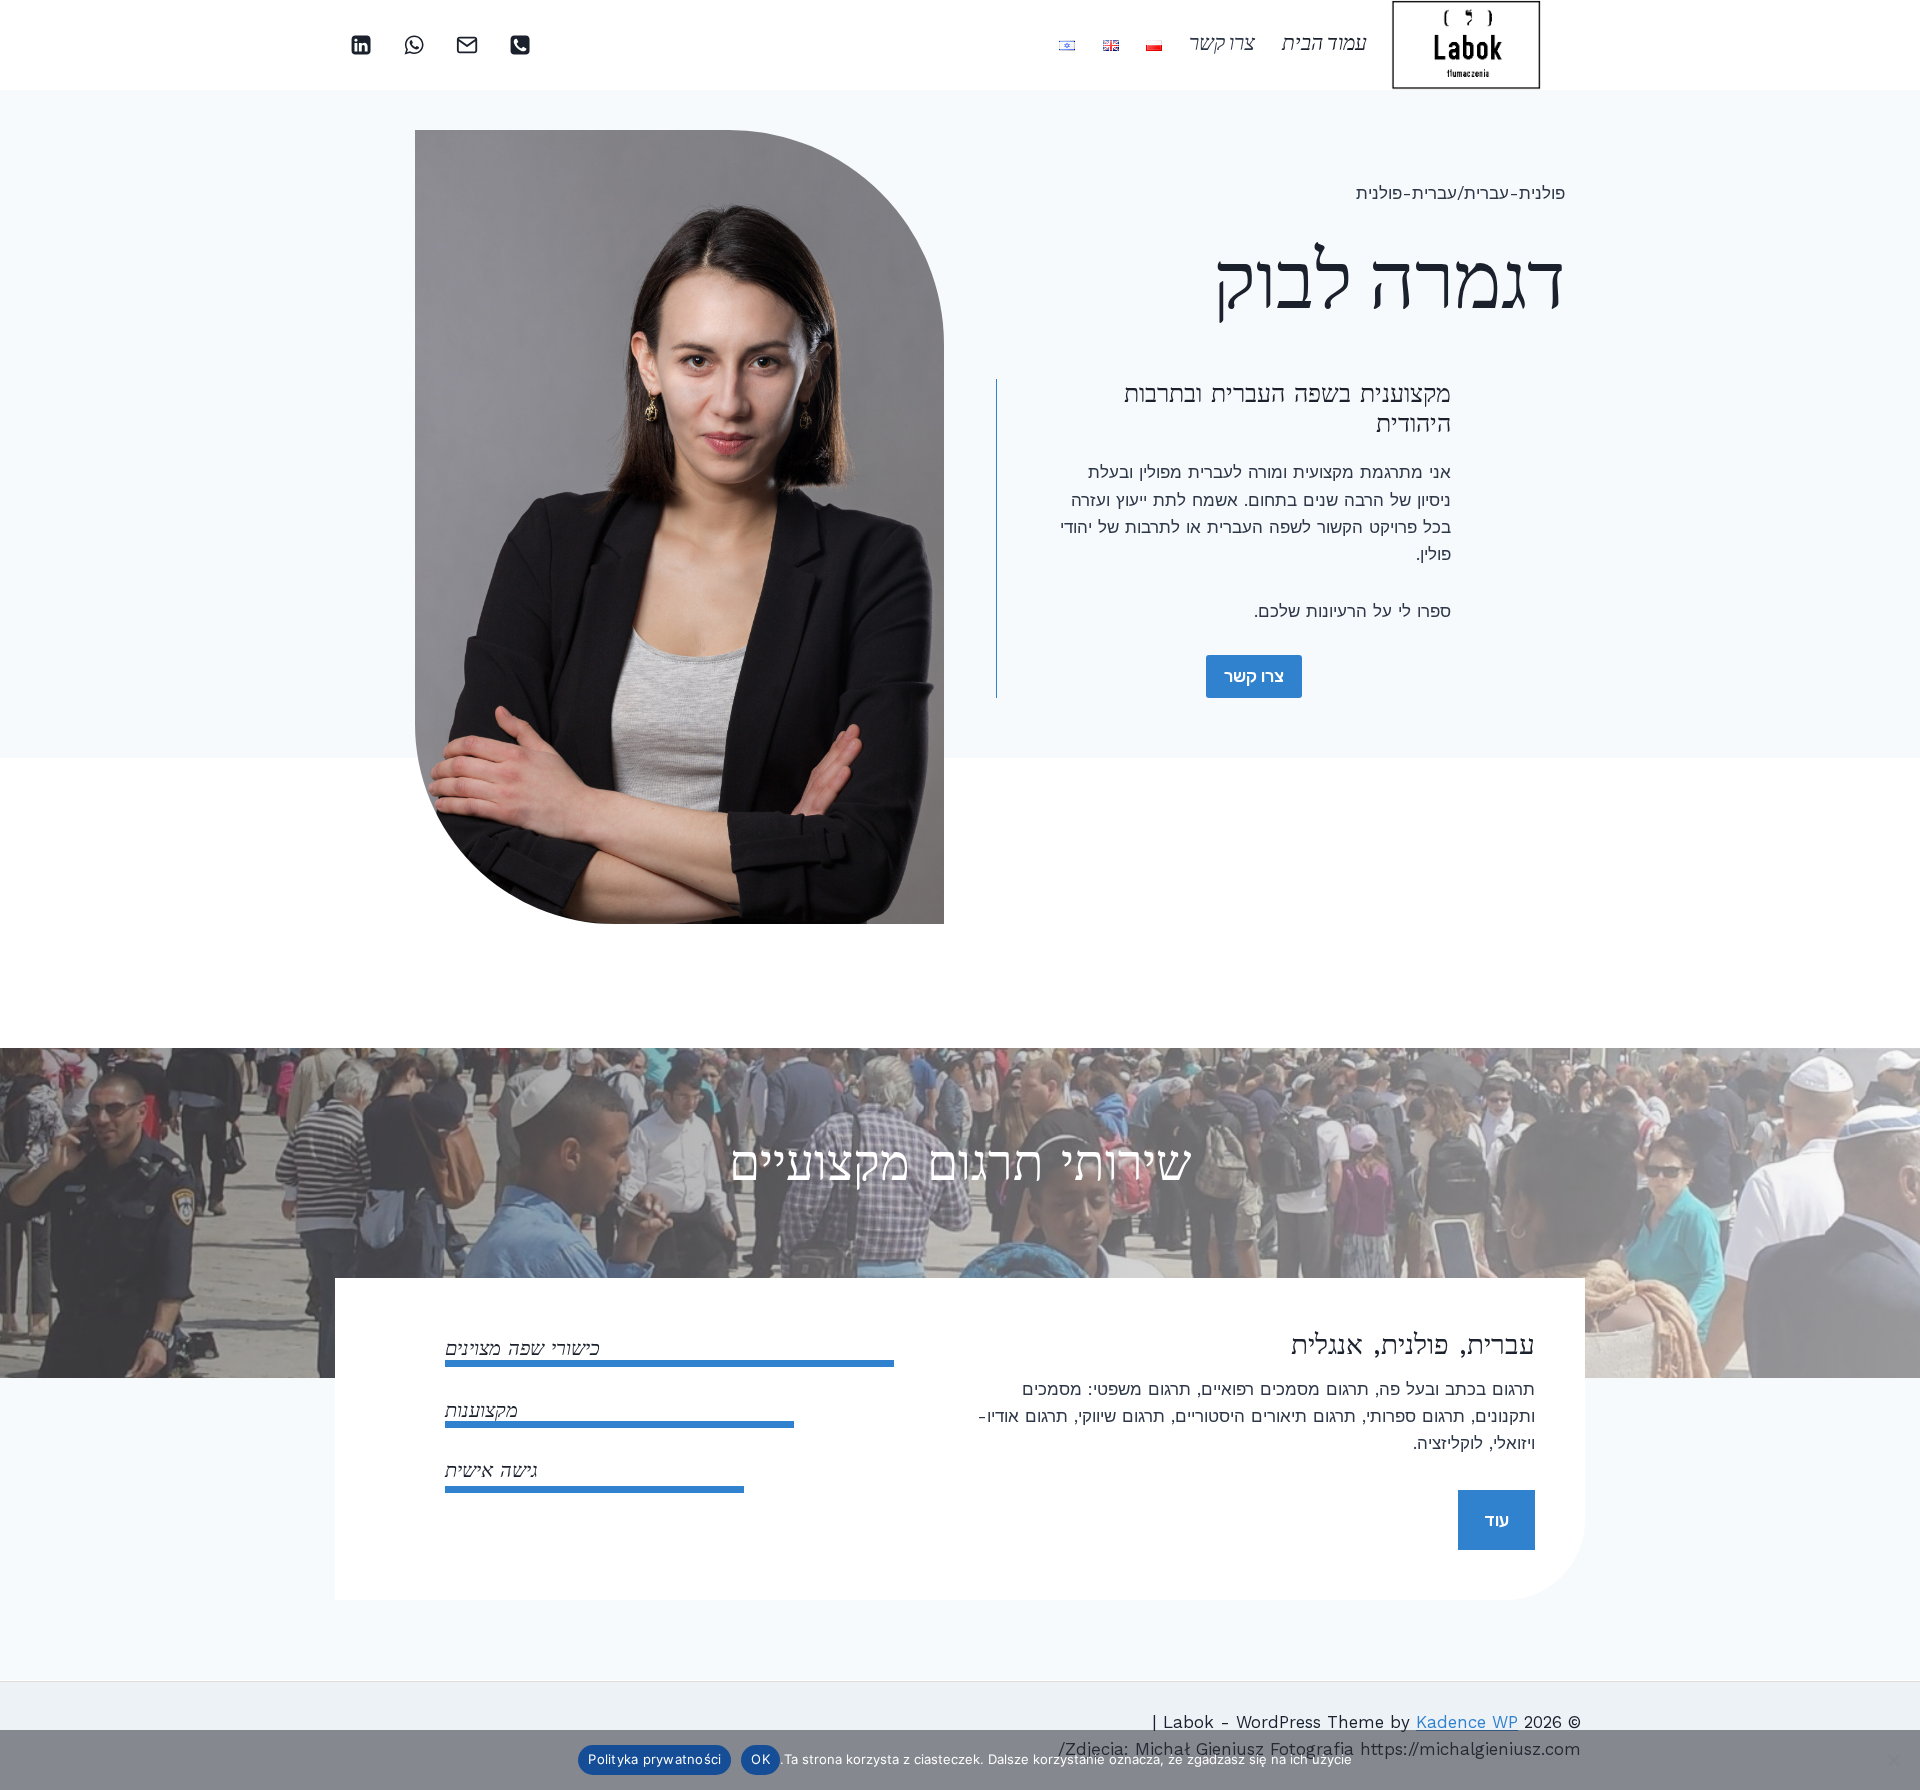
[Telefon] (520, 45)
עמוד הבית (1324, 45)
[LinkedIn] (361, 45)
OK (760, 1759)
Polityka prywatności (654, 1759)
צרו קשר (1222, 45)
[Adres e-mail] (467, 45)
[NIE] (1895, 1760)
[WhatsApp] (414, 45)
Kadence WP (1467, 1722)
